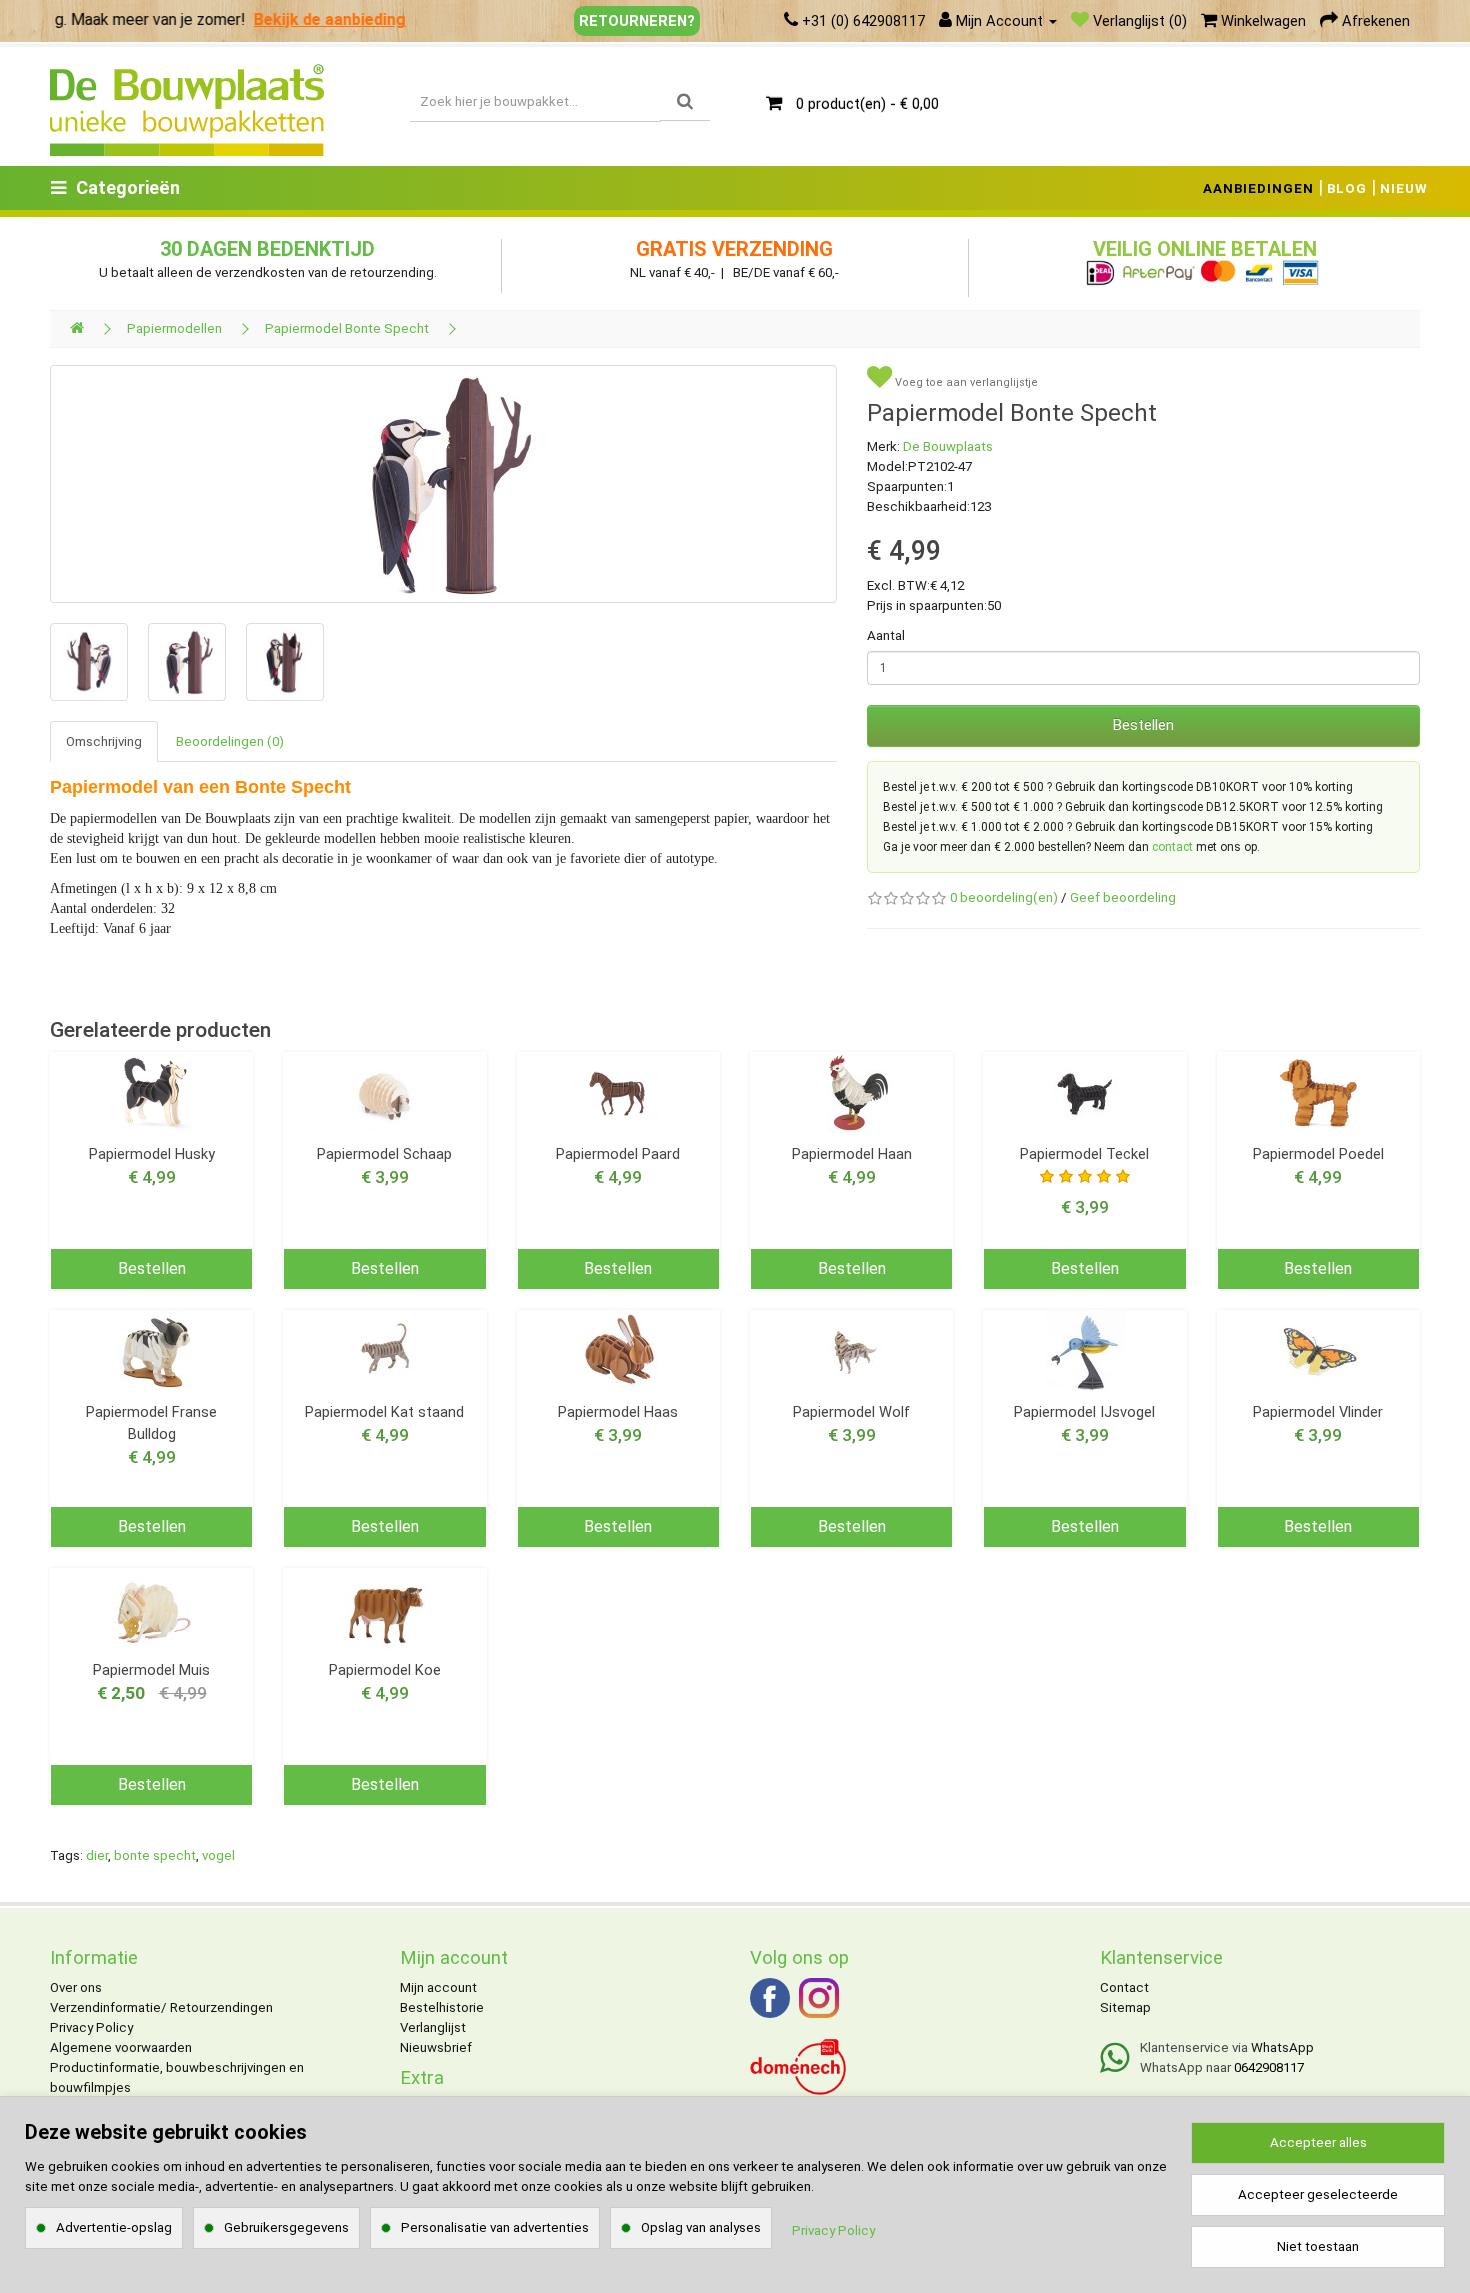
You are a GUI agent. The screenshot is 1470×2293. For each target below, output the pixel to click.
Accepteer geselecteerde (1318, 2194)
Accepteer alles (1318, 2142)
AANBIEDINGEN (1258, 188)
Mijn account (438, 1987)
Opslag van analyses (701, 2227)
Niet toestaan (1318, 2246)
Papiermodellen (174, 328)
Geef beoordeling (1123, 897)
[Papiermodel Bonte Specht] (443, 484)
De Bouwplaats (948, 446)
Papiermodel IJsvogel (1084, 1412)
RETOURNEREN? (637, 21)
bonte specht (155, 1855)
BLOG (1347, 188)
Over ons (76, 1987)
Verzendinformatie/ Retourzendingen (161, 2007)
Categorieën (128, 187)
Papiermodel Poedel (1318, 1154)
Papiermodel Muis (151, 1670)
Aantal (886, 635)
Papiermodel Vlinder (1318, 1412)
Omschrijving (104, 741)
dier (97, 1855)
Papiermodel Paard (618, 1154)
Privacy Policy (91, 2027)
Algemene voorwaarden (121, 2047)
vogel (218, 1855)
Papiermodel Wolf (851, 1412)
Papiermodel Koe (385, 1670)
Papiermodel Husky (152, 1154)
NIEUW (1404, 188)
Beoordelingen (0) (230, 741)
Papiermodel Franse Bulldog (151, 1423)
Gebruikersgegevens (286, 2227)
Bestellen (1143, 725)
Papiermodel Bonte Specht (347, 328)
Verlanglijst (433, 2027)
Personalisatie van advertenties (495, 2227)
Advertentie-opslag (114, 2227)
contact (1172, 847)
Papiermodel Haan (852, 1154)
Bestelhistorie (442, 2007)
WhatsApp (1282, 2047)
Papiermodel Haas (618, 1412)
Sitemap (1125, 2007)
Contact (1124, 1987)
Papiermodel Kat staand (384, 1412)
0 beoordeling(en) (1004, 897)
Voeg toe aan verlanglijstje (965, 382)
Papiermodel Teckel (1084, 1154)
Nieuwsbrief (436, 2047)
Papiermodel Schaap (384, 1154)
